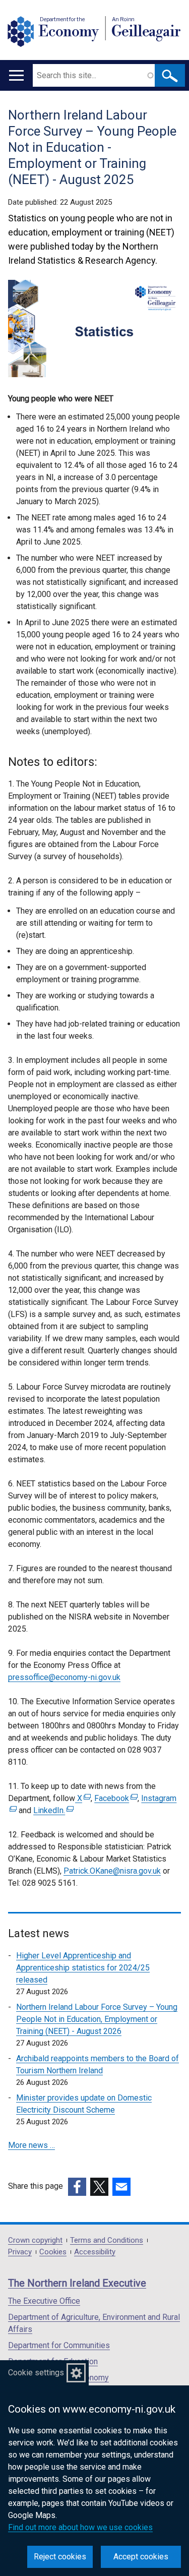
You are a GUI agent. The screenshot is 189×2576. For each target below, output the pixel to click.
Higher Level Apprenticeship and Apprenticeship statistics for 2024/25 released (83, 1968)
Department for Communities (59, 2345)
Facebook (115, 1798)
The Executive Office (44, 2301)
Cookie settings (36, 2373)
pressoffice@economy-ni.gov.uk (64, 1677)
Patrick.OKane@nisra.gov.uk (112, 1871)
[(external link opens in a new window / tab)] (77, 2187)
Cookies (53, 2252)
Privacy (20, 2252)
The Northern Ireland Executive (77, 2283)
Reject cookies (60, 2557)
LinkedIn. (52, 1810)
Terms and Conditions (107, 2240)
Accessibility (95, 2252)
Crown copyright (35, 2240)
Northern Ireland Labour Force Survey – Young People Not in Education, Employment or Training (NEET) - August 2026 (97, 2019)
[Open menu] (16, 75)
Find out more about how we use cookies (80, 2527)
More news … (31, 2145)
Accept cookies (141, 2557)
